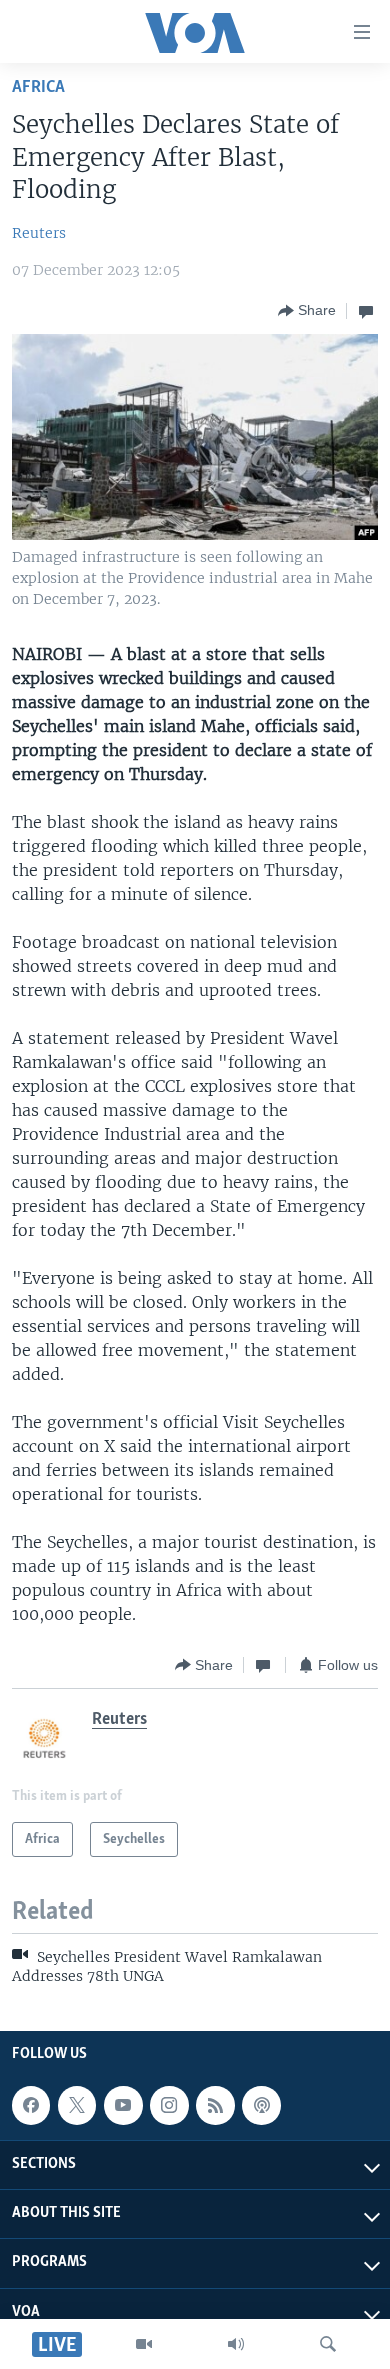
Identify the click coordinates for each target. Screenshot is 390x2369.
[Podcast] (261, 2105)
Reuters (39, 233)
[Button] (307, 311)
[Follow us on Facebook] (31, 2105)
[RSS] (215, 2105)
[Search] (328, 2344)
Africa (38, 87)
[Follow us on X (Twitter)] (77, 2105)
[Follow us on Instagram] (169, 2105)
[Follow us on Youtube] (123, 2105)
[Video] (144, 2344)
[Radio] (236, 2344)
